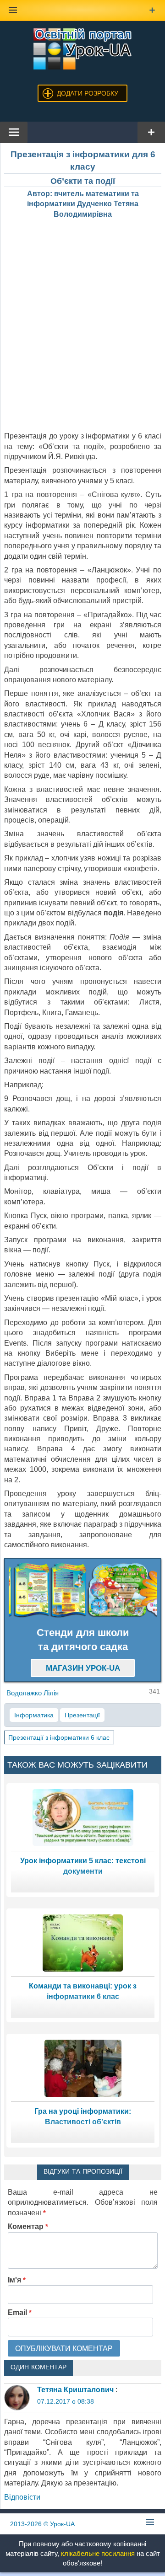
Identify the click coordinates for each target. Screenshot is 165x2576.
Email (20, 2312)
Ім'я (17, 2280)
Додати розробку (88, 93)
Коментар (28, 2226)
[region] (83, 1590)
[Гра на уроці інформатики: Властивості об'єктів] (83, 2068)
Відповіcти (22, 2497)
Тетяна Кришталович (75, 2390)
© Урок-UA (42, 2524)
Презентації (82, 1715)
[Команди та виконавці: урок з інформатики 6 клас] (83, 1943)
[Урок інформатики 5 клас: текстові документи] (83, 1817)
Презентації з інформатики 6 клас (59, 1737)
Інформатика (34, 1715)
